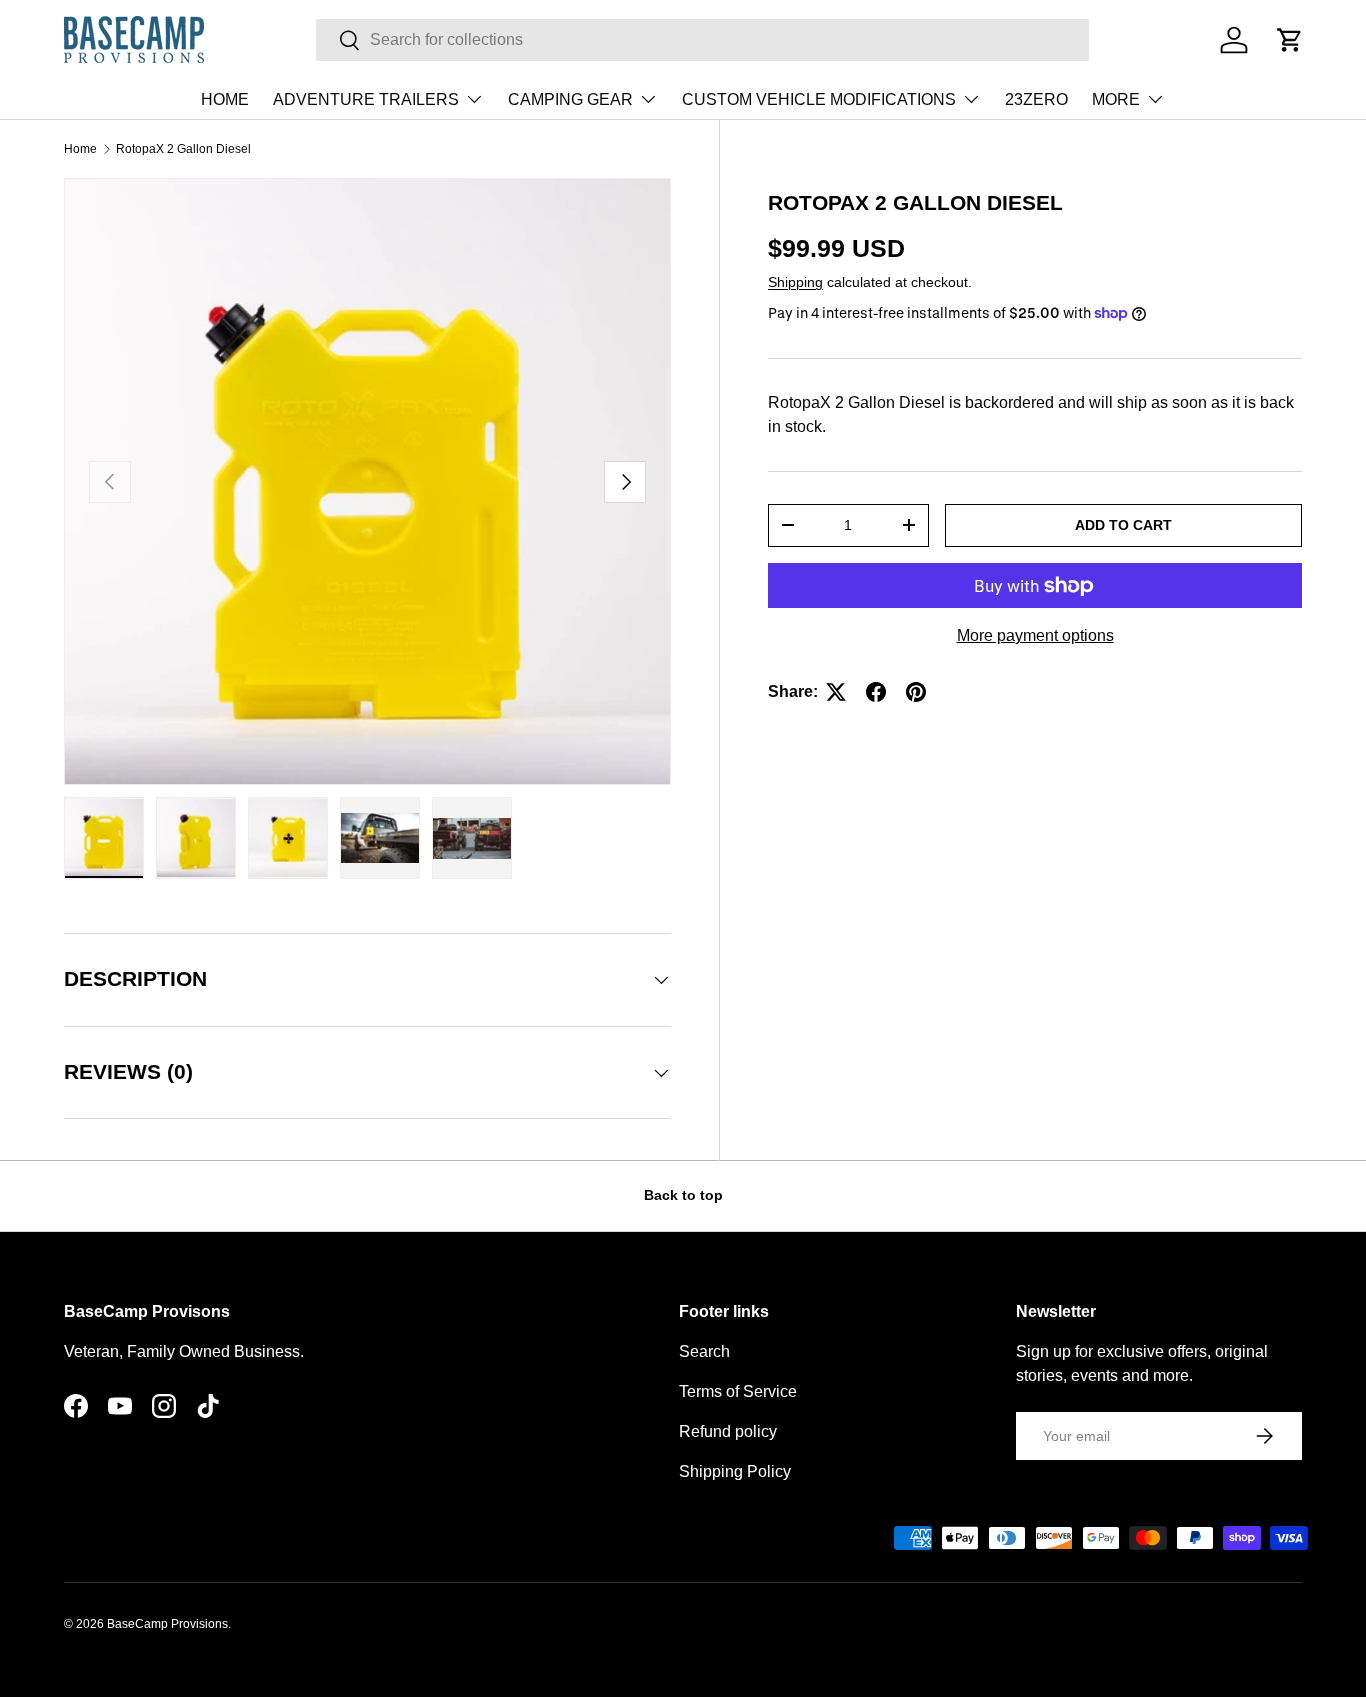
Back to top (683, 1195)
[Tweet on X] (836, 692)
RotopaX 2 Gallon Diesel (183, 149)
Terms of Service (738, 1391)
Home (80, 149)
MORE (1116, 99)
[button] (1290, 40)
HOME (225, 99)
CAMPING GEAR (570, 99)
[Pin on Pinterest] (916, 692)
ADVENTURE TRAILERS (366, 99)
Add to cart (1123, 525)
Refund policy (728, 1431)
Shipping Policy (735, 1471)
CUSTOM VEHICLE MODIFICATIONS (819, 99)
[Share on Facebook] (876, 692)
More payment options (1035, 635)
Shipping (795, 282)
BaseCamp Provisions (167, 1624)
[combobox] (702, 40)
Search (704, 1351)
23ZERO (1036, 99)
